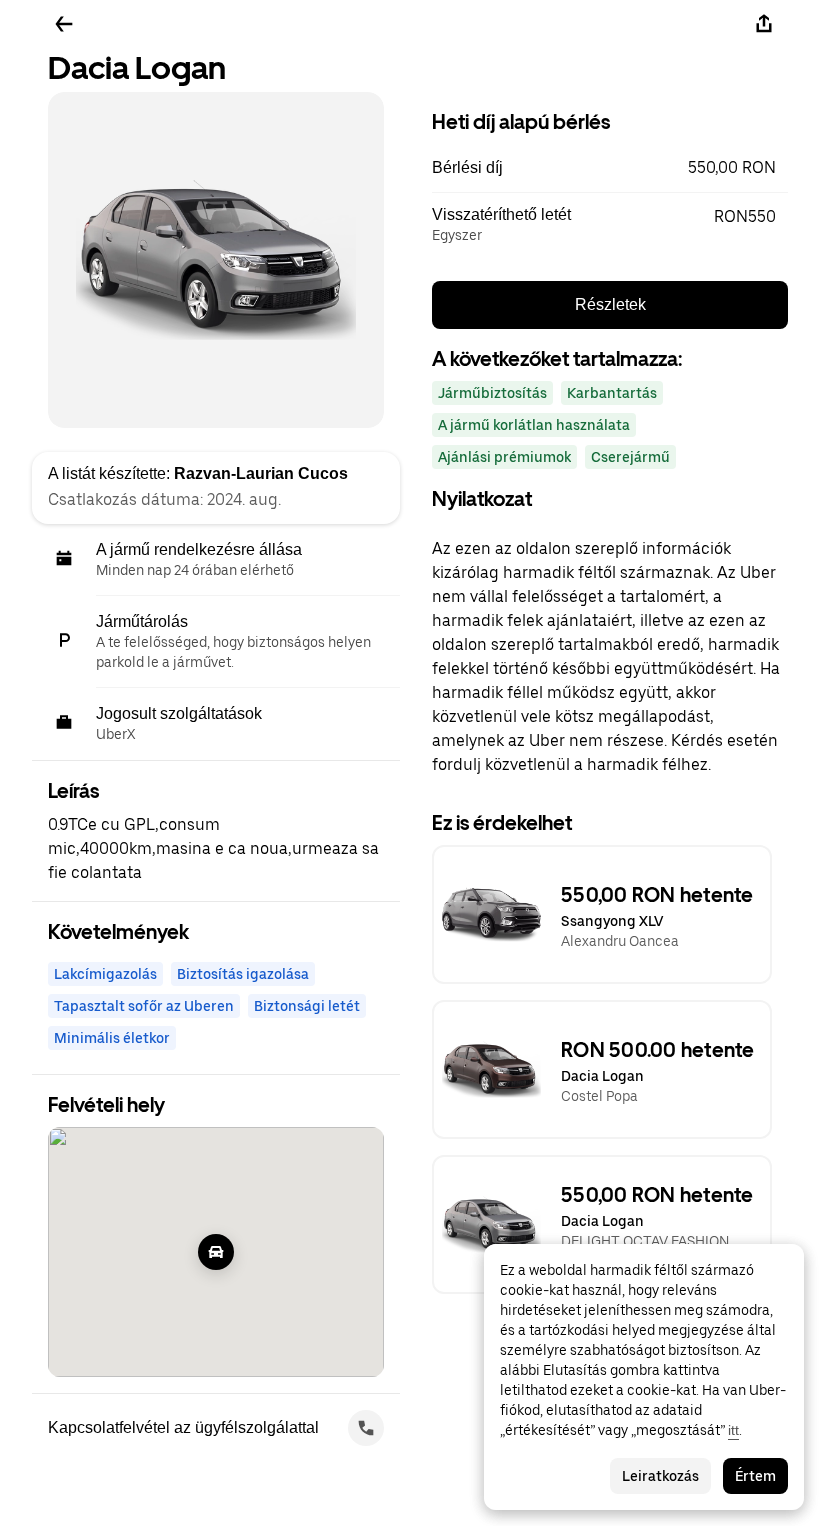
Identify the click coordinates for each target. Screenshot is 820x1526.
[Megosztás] (764, 24)
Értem (755, 1476)
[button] (610, 168)
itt (733, 1430)
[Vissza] (64, 24)
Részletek (610, 304)
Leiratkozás (660, 1476)
